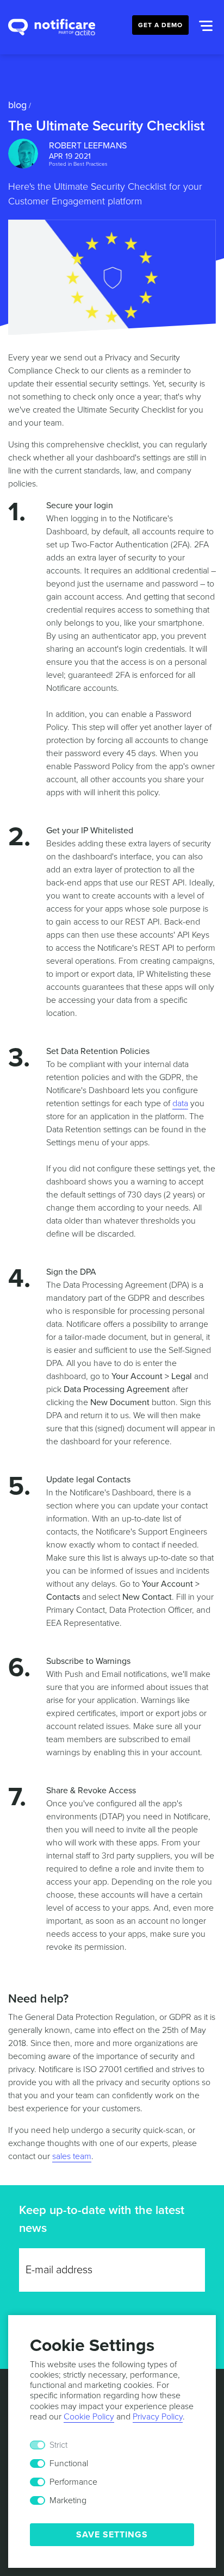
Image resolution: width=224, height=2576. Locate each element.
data (180, 1103)
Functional (69, 2463)
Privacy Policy (158, 2417)
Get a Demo (160, 25)
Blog (17, 105)
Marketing (68, 2500)
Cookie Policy (89, 2417)
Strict (58, 2445)
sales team (72, 2156)
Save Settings (112, 2535)
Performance (73, 2482)
